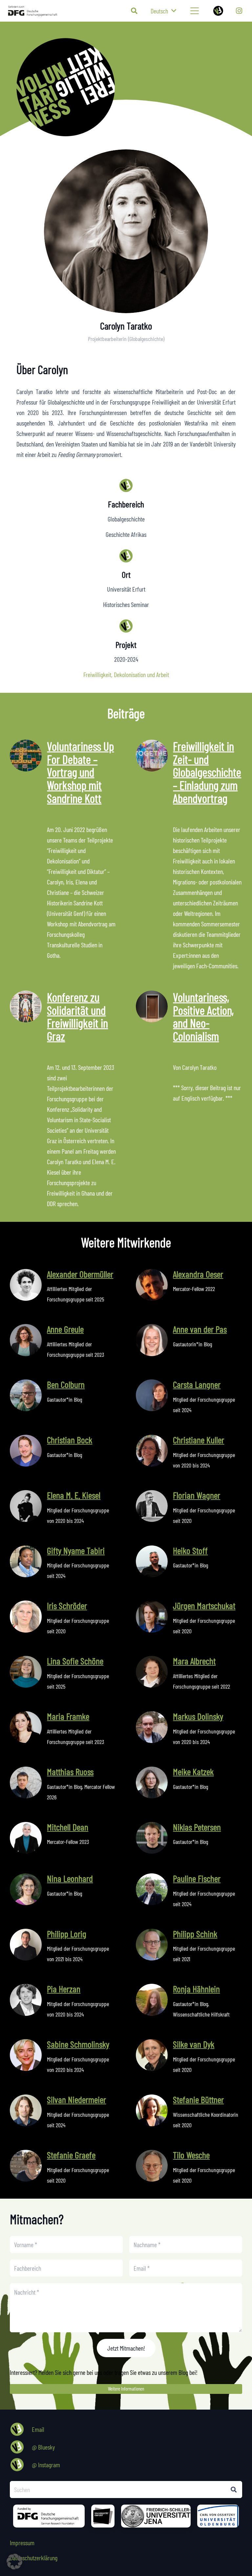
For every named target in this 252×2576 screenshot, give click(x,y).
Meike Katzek (193, 1771)
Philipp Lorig (67, 1934)
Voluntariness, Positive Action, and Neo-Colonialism (203, 1016)
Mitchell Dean (68, 1827)
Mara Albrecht (194, 1661)
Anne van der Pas (200, 1329)
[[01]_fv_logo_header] (134, 87)
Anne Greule (65, 1329)
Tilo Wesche (191, 2155)
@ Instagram (46, 2465)
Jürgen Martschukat (204, 1605)
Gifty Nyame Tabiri (76, 1550)
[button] (134, 11)
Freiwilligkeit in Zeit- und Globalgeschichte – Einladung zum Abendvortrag (207, 772)
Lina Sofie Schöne (75, 1661)
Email (38, 2429)
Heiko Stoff (190, 1550)
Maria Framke (68, 1716)
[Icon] (218, 11)
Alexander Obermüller (80, 1274)
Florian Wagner (197, 1495)
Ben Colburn (66, 1384)
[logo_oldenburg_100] (218, 2516)
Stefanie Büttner (198, 2099)
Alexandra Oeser (198, 1274)
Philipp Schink (195, 1934)
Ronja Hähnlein (196, 1989)
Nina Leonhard (70, 1878)
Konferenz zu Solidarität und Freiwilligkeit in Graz (77, 1016)
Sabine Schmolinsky (78, 2044)
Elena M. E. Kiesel (74, 1495)
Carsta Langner (197, 1384)
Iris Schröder (67, 1605)
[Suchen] (234, 2490)
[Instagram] (239, 11)
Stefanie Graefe (71, 2155)
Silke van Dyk (194, 2044)
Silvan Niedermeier (76, 2099)
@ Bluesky (43, 2447)
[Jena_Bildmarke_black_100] (156, 2516)
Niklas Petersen (197, 1827)
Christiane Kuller (199, 1440)
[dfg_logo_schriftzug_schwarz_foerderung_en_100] (49, 2516)
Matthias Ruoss (70, 1771)
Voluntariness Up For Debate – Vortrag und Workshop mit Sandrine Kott (80, 772)
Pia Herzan (64, 1989)
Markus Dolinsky (198, 1716)
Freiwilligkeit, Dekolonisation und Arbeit (126, 674)
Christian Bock (70, 1440)
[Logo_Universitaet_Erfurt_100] (103, 2516)
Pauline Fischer (197, 1878)
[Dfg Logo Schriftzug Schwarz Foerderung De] (33, 11)
